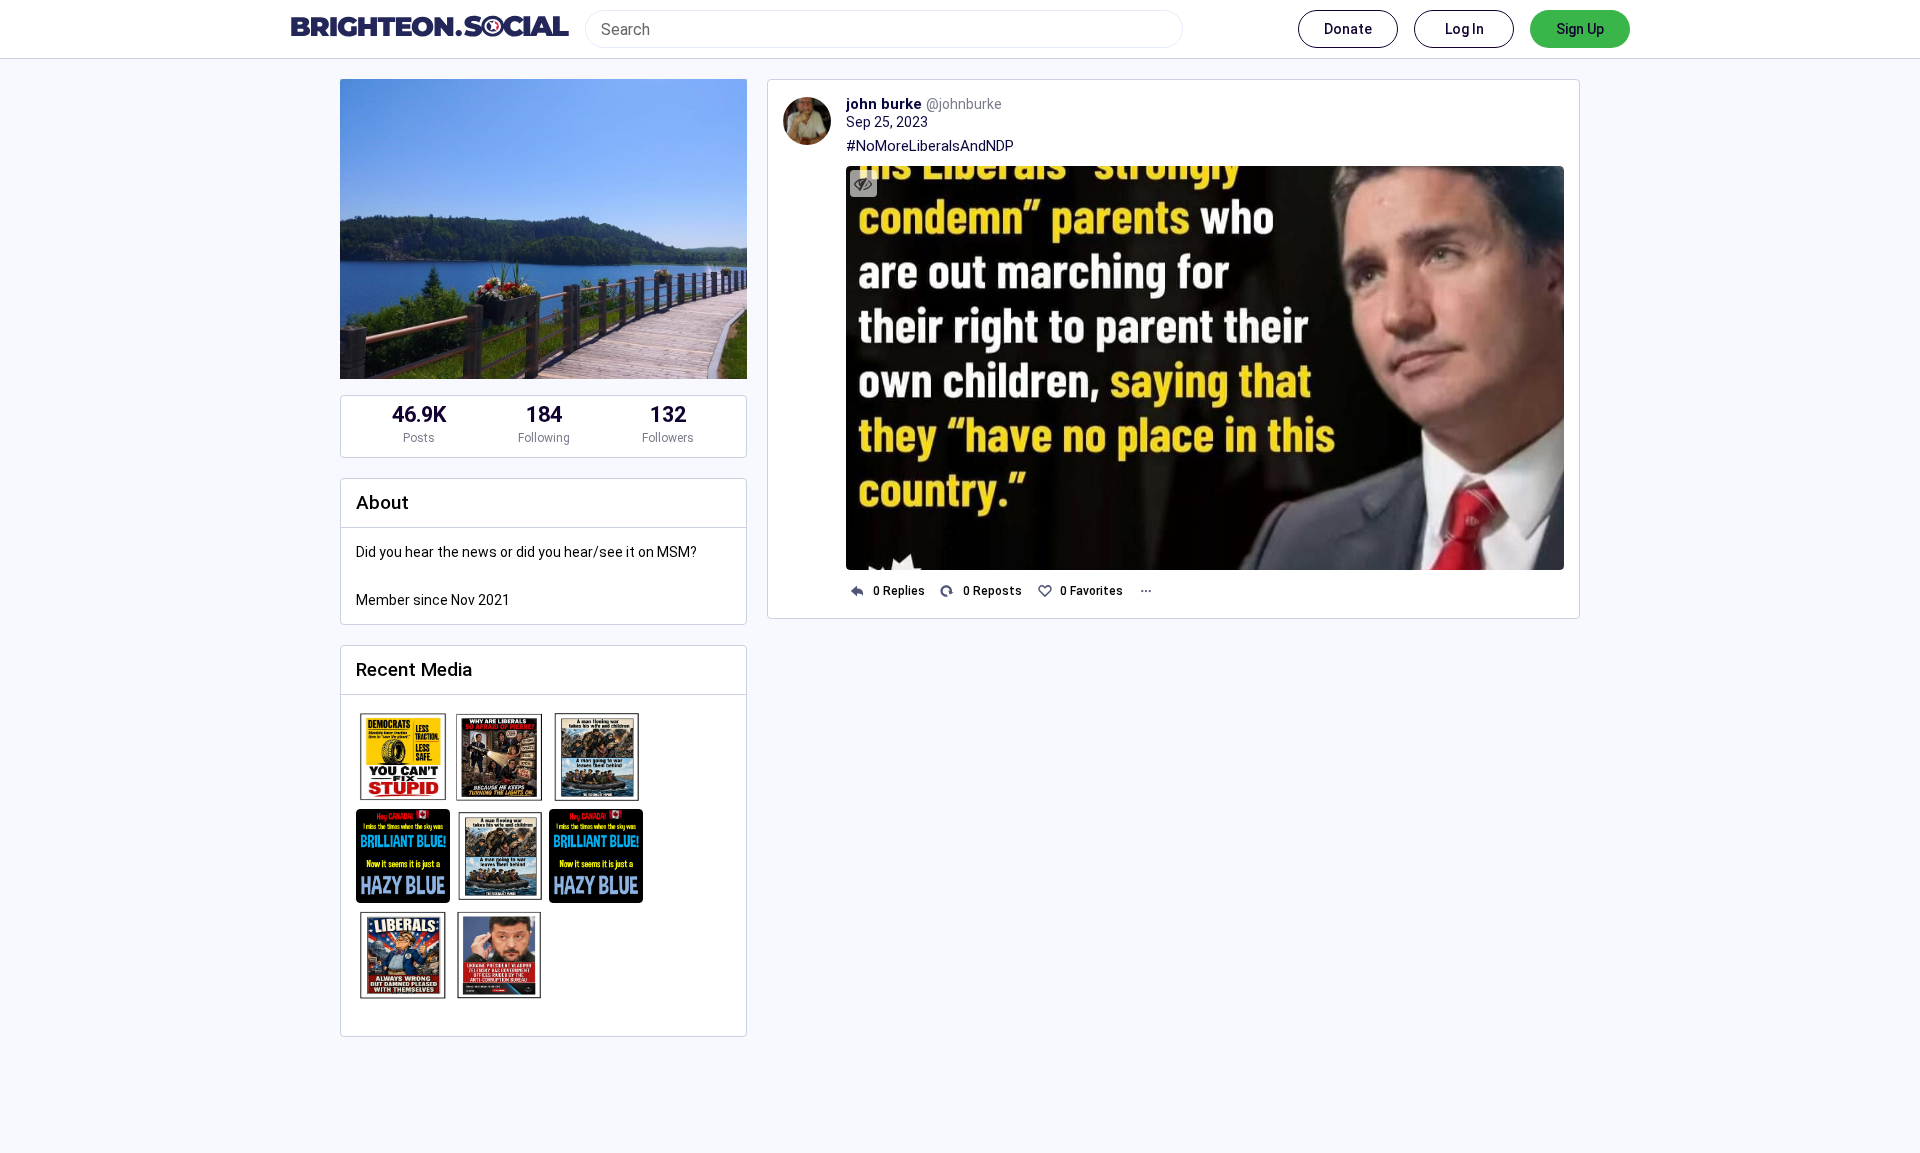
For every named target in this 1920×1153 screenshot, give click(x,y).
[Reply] (857, 591)
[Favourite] (1044, 591)
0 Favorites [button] (1091, 591)
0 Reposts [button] (992, 591)
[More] (1145, 591)
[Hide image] (863, 183)
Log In (1464, 29)
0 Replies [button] (899, 591)
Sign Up (1580, 29)
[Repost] (947, 591)
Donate (1348, 29)
